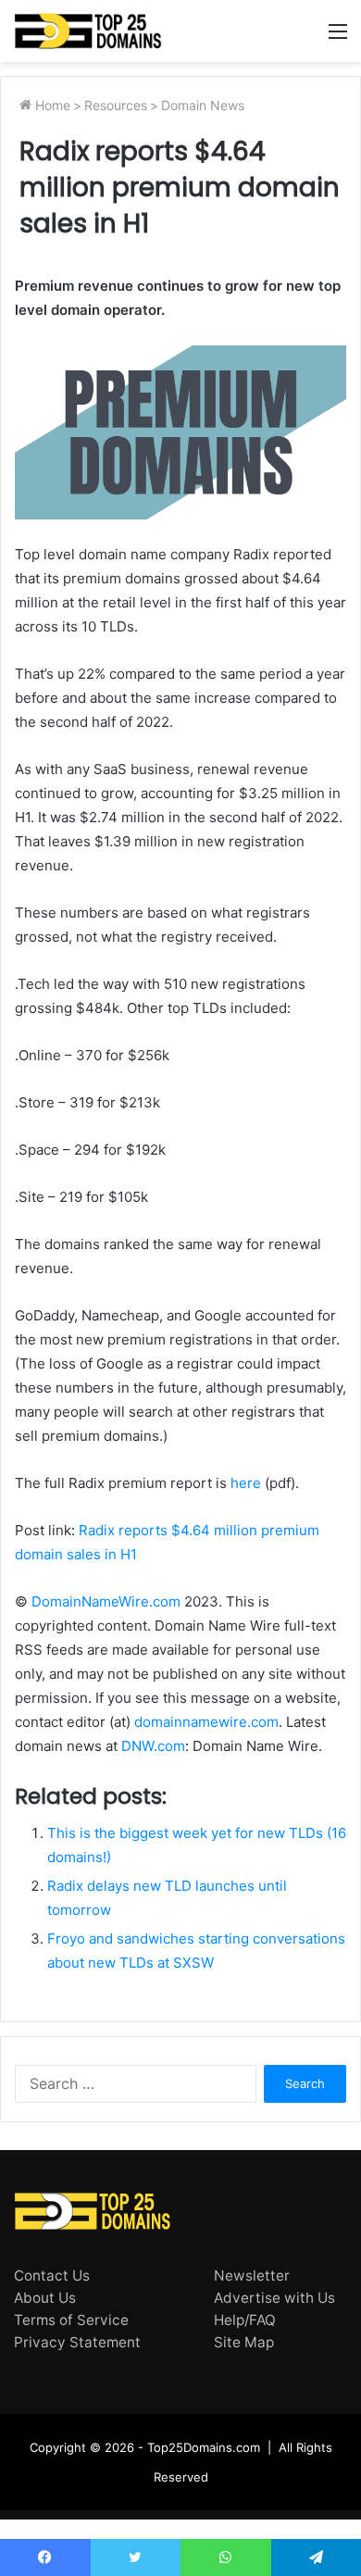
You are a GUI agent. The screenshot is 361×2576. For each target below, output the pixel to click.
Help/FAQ (245, 2320)
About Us (45, 2298)
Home (51, 105)
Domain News (203, 105)
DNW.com (153, 1746)
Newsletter (252, 2276)
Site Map (244, 2342)
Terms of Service (71, 2320)
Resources (116, 105)
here (246, 1483)
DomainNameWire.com (106, 1601)
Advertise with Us (274, 2298)
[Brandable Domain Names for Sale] (88, 31)
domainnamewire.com (206, 1722)
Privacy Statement (77, 2342)
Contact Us (52, 2276)
